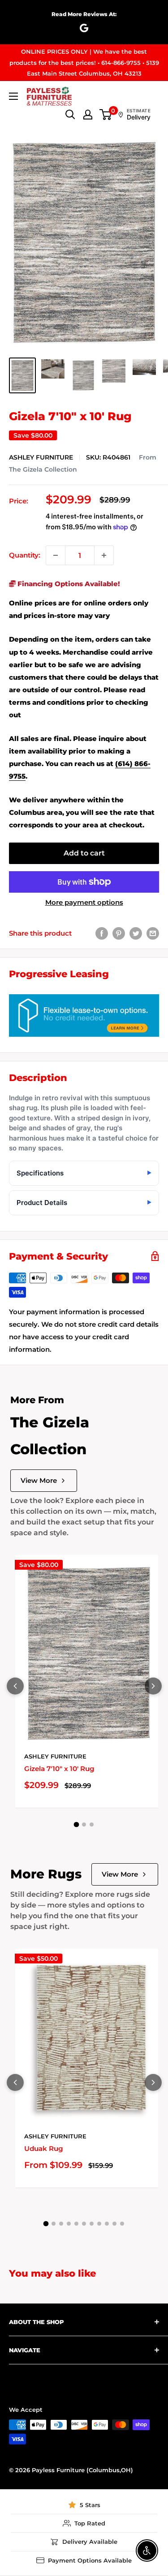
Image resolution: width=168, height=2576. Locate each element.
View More (39, 1480)
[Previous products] (15, 1686)
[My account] (88, 115)
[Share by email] (153, 933)
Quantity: (25, 555)
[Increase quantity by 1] (104, 555)
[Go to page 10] (114, 2224)
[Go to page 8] (99, 2224)
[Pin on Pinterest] (119, 933)
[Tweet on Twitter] (136, 933)
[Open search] (70, 115)
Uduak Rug (43, 2148)
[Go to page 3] (92, 1824)
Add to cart (84, 853)
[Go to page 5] (76, 2224)
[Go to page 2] (84, 1824)
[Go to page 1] (77, 1824)
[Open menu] (13, 96)
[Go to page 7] (92, 2224)
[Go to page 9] (107, 2224)
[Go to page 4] (69, 2224)
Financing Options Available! (68, 584)
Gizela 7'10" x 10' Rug (59, 1769)
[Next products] (153, 1686)
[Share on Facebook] (102, 933)
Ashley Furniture (41, 457)
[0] (106, 115)
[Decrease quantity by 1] (56, 555)
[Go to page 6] (84, 2224)
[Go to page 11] (122, 2224)
